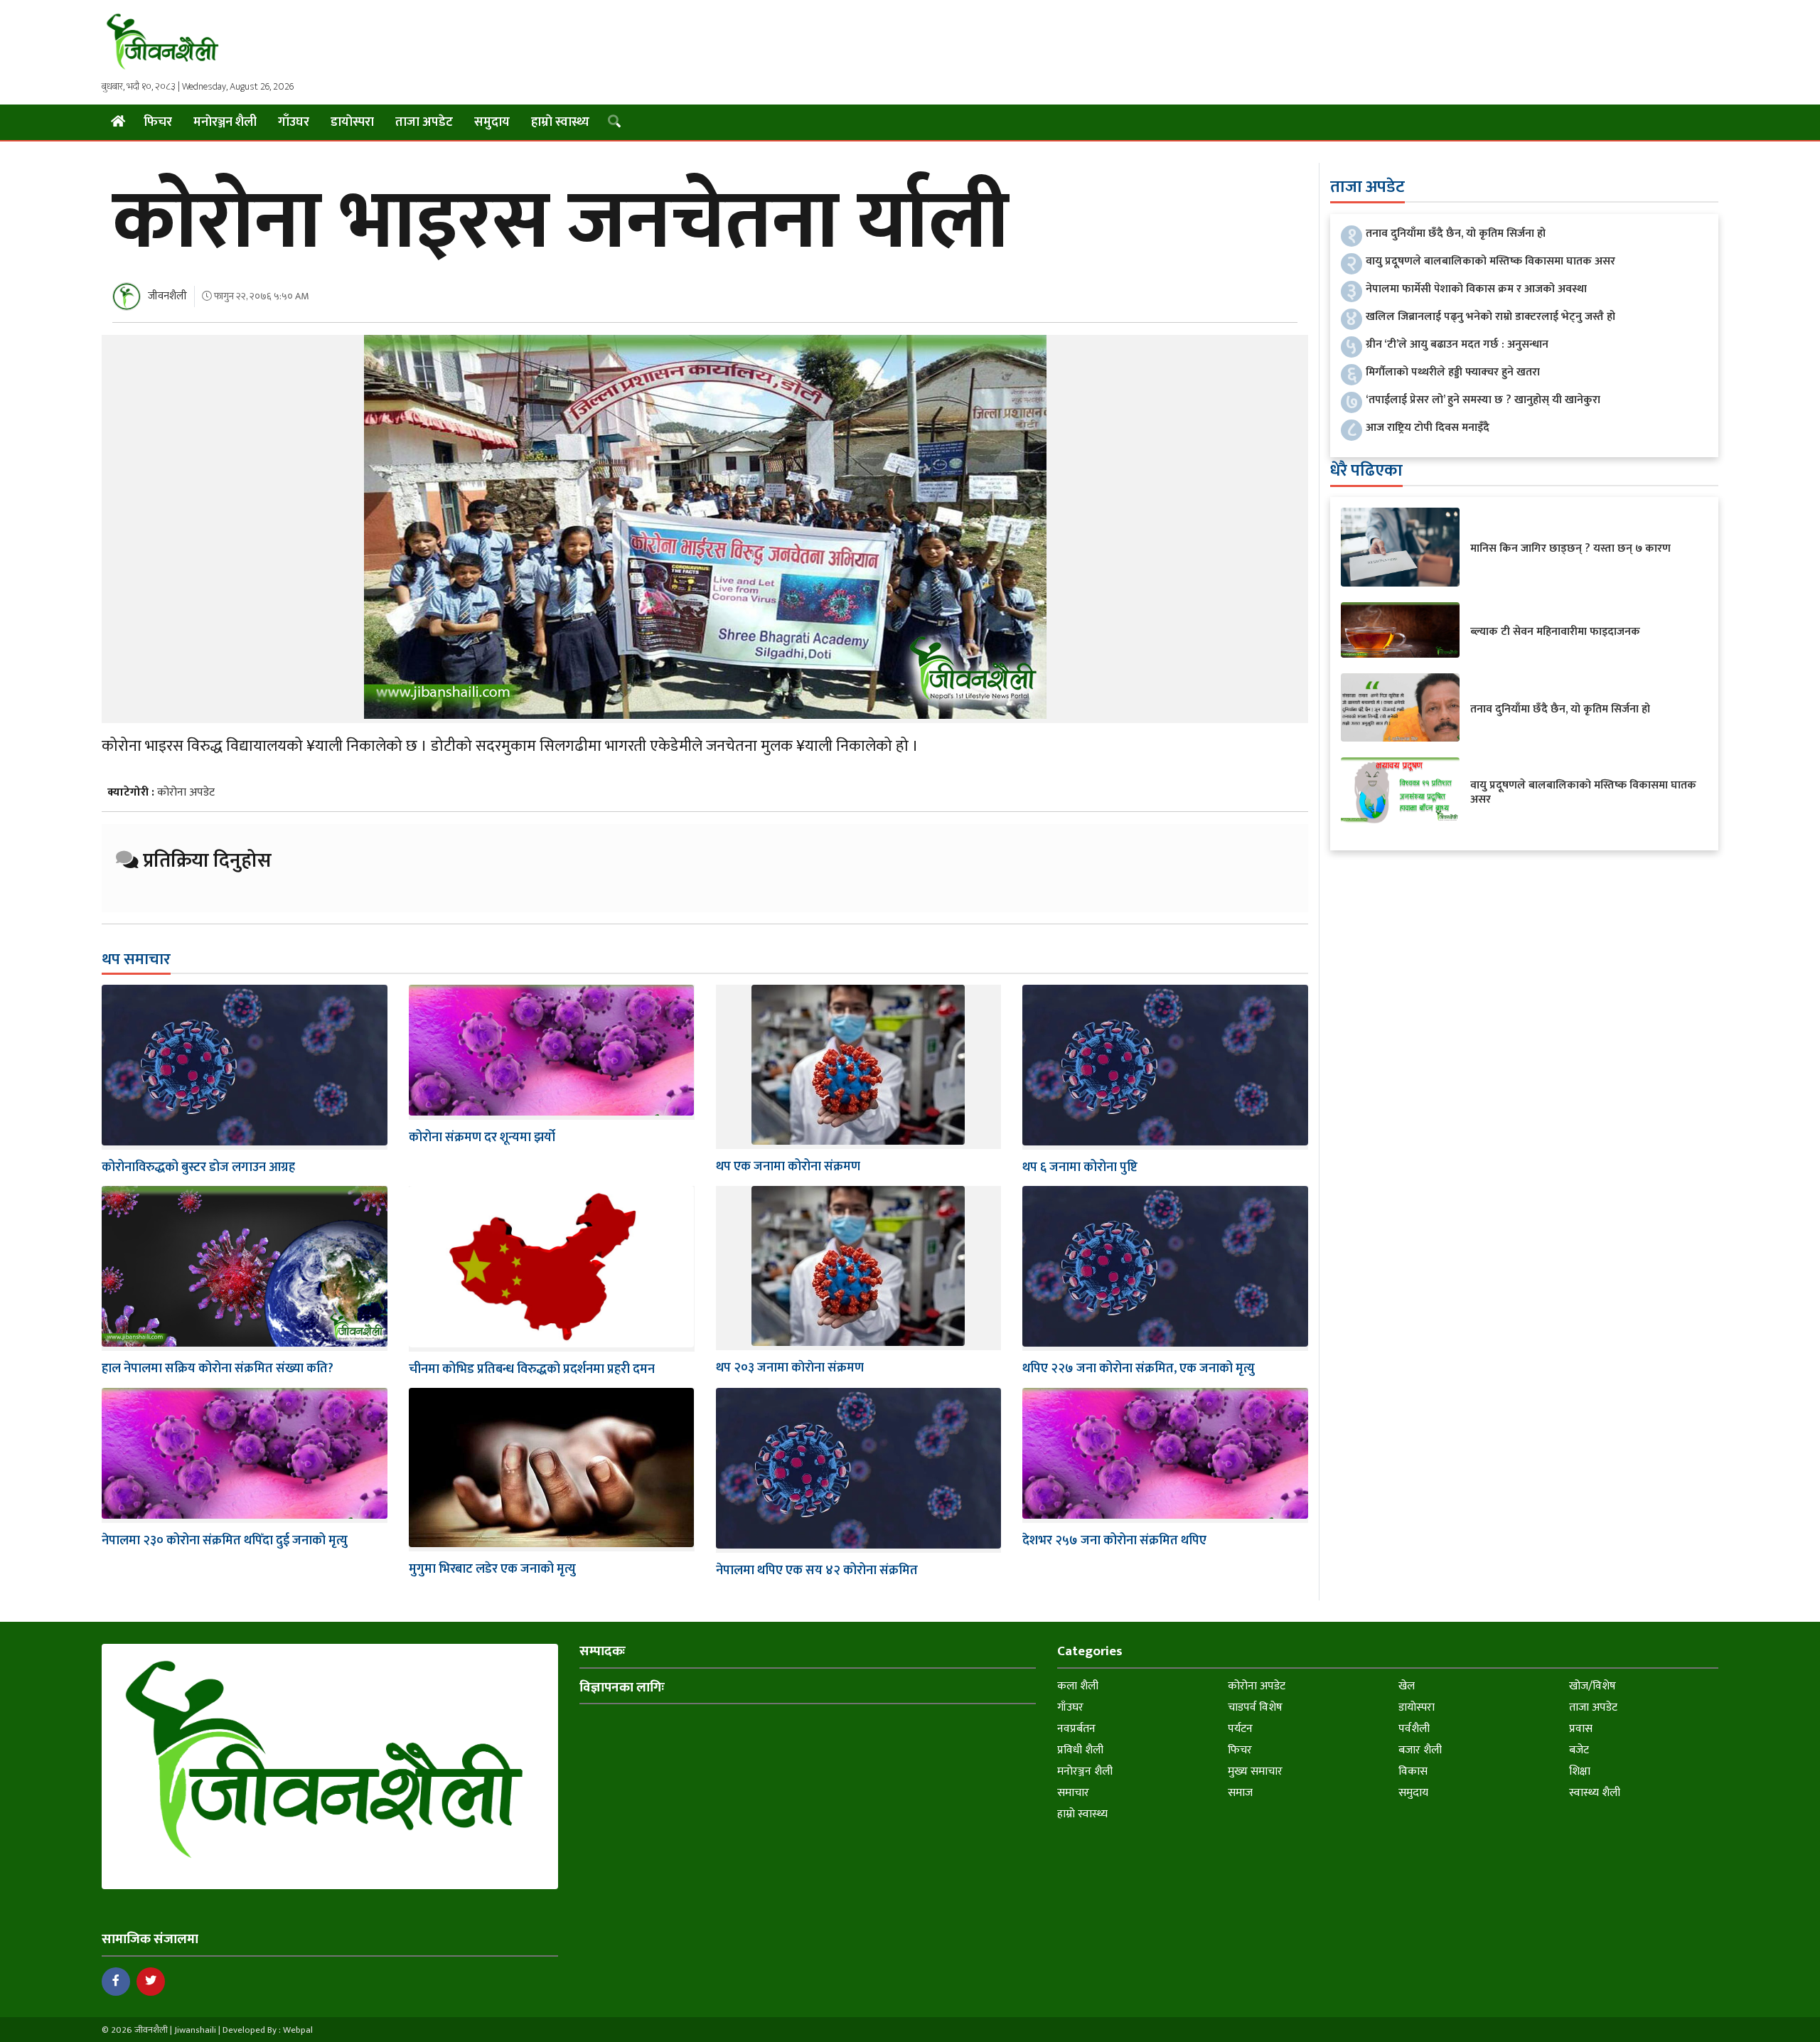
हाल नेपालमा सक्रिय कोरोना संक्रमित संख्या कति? (218, 1369)
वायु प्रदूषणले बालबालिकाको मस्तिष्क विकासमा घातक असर (1490, 261)
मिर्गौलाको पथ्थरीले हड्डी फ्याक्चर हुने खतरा (1453, 372)
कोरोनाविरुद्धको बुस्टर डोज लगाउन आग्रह (198, 1167)
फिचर (158, 122)
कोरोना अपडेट (186, 792)
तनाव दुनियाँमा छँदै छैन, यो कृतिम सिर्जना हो (1456, 234)
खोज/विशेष (1592, 1686)
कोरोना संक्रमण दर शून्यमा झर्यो (482, 1138)
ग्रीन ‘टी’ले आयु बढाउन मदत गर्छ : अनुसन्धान (1457, 344)
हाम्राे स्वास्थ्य (560, 122)
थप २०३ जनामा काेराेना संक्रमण (790, 1368)
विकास (1413, 1771)
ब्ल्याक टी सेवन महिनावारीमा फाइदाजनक (1555, 632)
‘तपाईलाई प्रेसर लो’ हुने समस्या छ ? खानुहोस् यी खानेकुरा (1483, 400)
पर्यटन (1240, 1729)
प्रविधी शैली (1080, 1750)
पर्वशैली (1414, 1729)
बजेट (1579, 1750)
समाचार (1073, 1793)
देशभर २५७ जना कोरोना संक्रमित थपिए (1114, 1541)
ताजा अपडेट (424, 122)
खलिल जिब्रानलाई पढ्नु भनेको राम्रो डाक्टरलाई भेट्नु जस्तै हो (1490, 317)
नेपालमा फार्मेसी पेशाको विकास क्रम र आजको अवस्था (1476, 289)
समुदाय (492, 122)
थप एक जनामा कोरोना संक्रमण (788, 1167)
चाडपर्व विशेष (1255, 1707)
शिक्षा (1580, 1771)
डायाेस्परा (352, 122)
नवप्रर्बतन (1076, 1729)
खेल (1407, 1686)
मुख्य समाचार (1255, 1771)
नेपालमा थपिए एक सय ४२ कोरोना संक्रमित (817, 1571)
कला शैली (1078, 1686)
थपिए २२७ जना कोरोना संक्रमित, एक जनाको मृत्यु (1139, 1369)
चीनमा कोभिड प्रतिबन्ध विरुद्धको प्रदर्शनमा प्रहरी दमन (532, 1369)
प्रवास (1581, 1729)
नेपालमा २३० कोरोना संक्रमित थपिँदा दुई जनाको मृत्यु (225, 1541)
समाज (1240, 1793)
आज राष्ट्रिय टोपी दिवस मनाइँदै (1428, 428)
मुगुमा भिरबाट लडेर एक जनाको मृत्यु (492, 1569)
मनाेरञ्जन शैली (225, 122)
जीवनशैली (167, 296)
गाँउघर (294, 122)
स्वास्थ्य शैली (1595, 1793)
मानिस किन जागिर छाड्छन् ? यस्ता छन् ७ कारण (1570, 549)
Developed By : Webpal (268, 2030)
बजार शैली (1420, 1750)
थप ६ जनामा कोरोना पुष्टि (1080, 1167)
